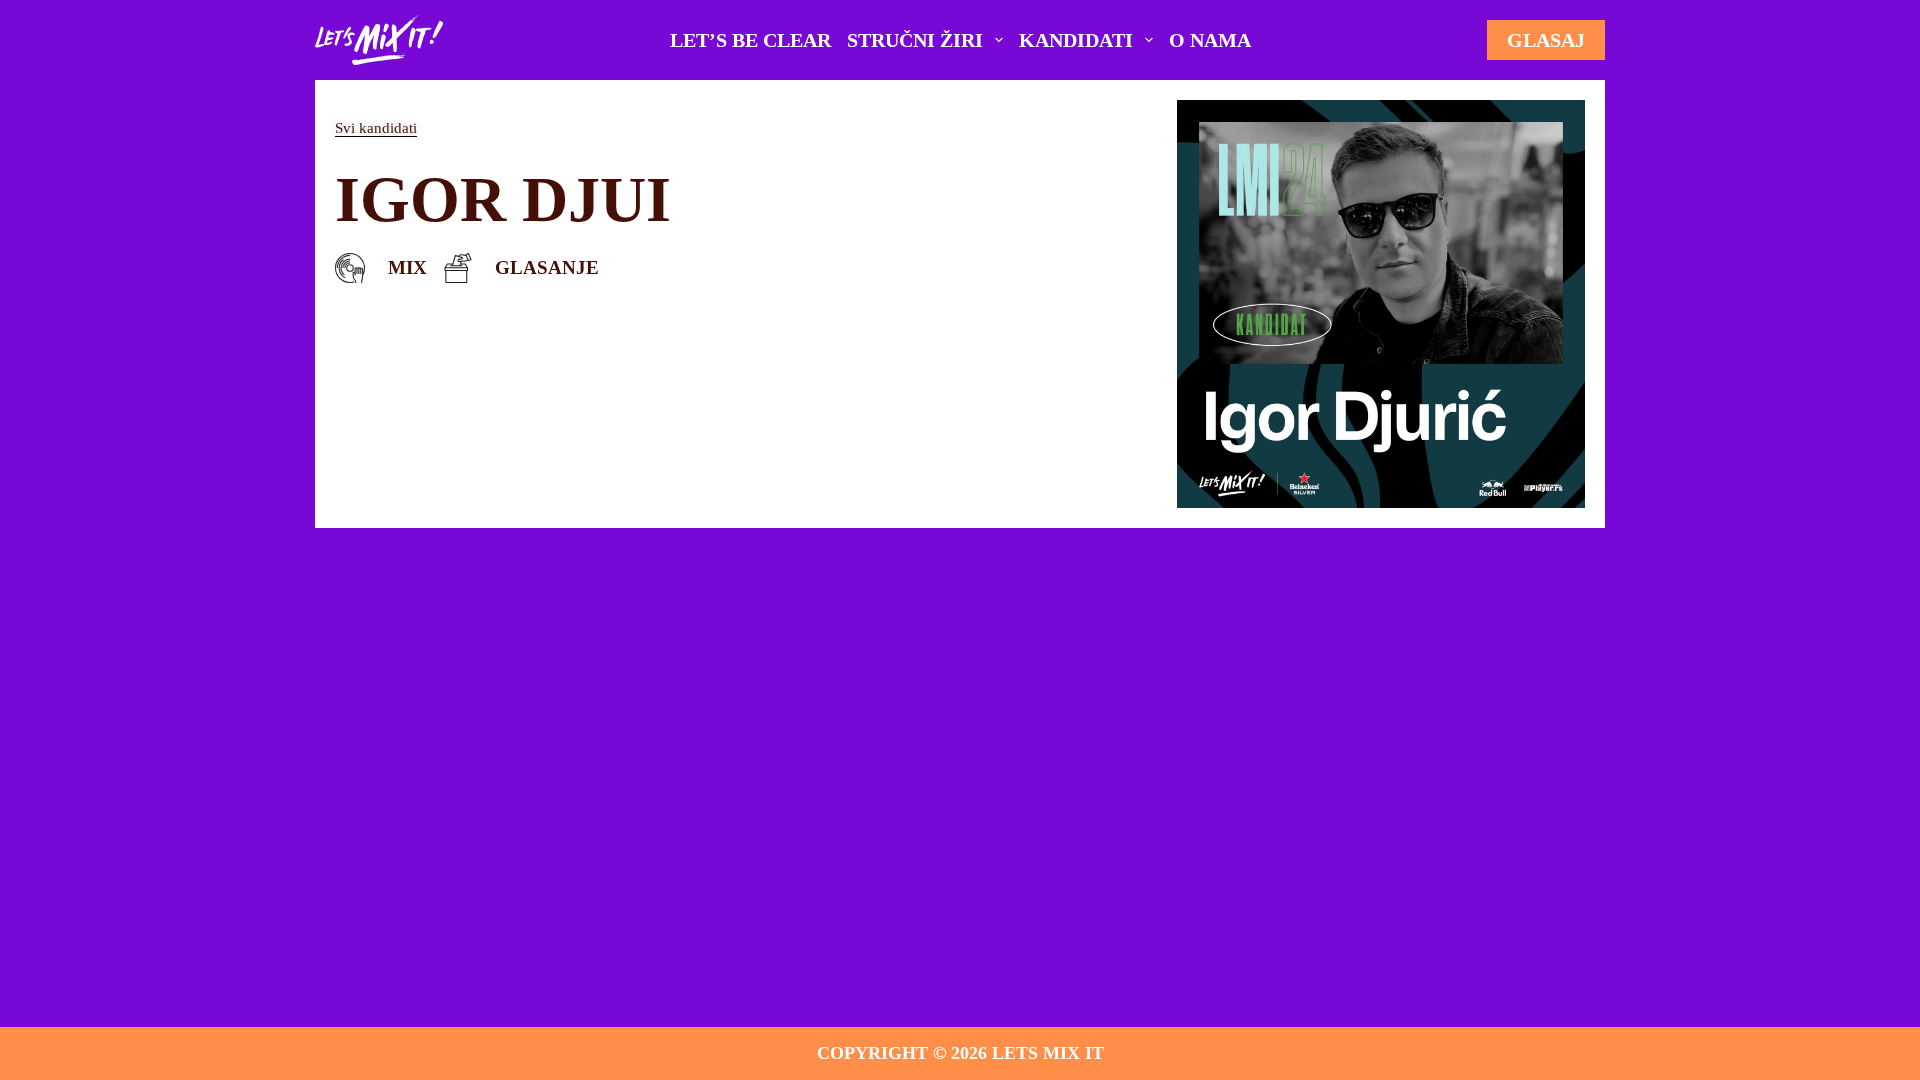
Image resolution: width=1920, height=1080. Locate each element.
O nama (1210, 40)
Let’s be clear (750, 40)
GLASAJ (1546, 40)
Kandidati (1076, 40)
